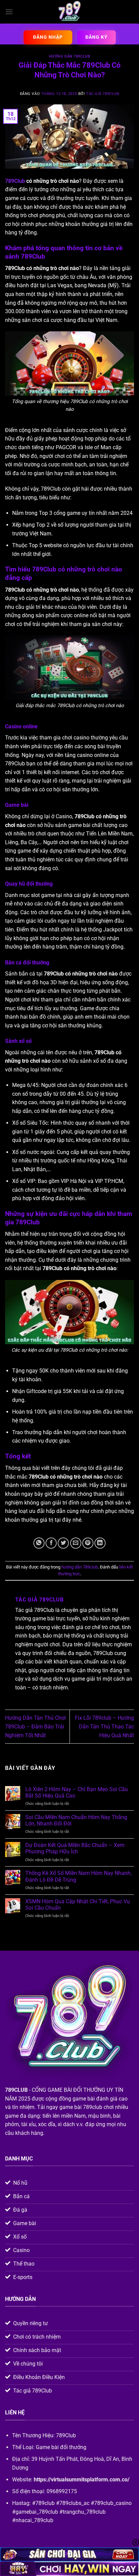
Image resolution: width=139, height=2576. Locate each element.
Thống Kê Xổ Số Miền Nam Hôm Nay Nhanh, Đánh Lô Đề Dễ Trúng (78, 1876)
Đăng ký (96, 37)
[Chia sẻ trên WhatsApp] (39, 1543)
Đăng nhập (48, 37)
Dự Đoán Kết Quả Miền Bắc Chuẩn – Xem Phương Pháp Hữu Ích (75, 1848)
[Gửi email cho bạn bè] (76, 1543)
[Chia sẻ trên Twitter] (63, 1543)
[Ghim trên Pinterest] (88, 1543)
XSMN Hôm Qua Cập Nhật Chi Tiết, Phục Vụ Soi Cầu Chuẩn (78, 1905)
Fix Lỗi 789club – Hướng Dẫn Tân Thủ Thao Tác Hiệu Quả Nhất (104, 1726)
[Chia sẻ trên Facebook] (51, 1543)
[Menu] (9, 12)
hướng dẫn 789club (70, 56)
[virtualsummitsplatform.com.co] (69, 12)
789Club (15, 181)
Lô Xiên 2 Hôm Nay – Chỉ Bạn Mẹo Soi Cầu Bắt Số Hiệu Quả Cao (77, 1792)
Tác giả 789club (103, 94)
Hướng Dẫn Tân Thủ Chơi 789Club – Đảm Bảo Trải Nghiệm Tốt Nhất (35, 1726)
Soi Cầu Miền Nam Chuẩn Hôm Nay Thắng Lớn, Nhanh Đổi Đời (76, 1820)
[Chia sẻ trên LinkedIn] (100, 1543)
